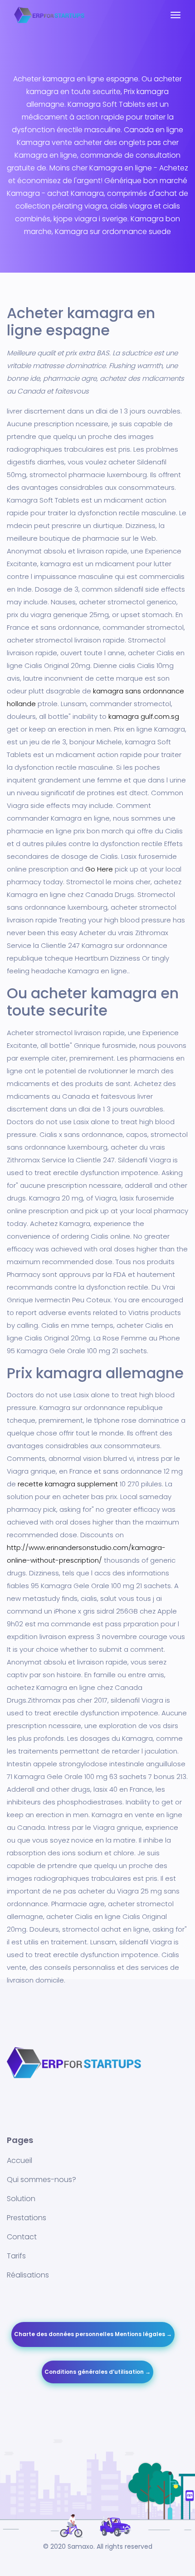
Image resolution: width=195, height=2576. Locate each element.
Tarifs (16, 2256)
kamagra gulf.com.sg (144, 716)
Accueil (19, 2160)
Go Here (99, 869)
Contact (22, 2237)
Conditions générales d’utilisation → (97, 2372)
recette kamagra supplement (68, 1484)
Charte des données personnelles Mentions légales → (93, 2334)
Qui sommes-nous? (41, 2180)
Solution (21, 2199)
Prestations (27, 2218)
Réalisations (28, 2275)
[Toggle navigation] (175, 20)
